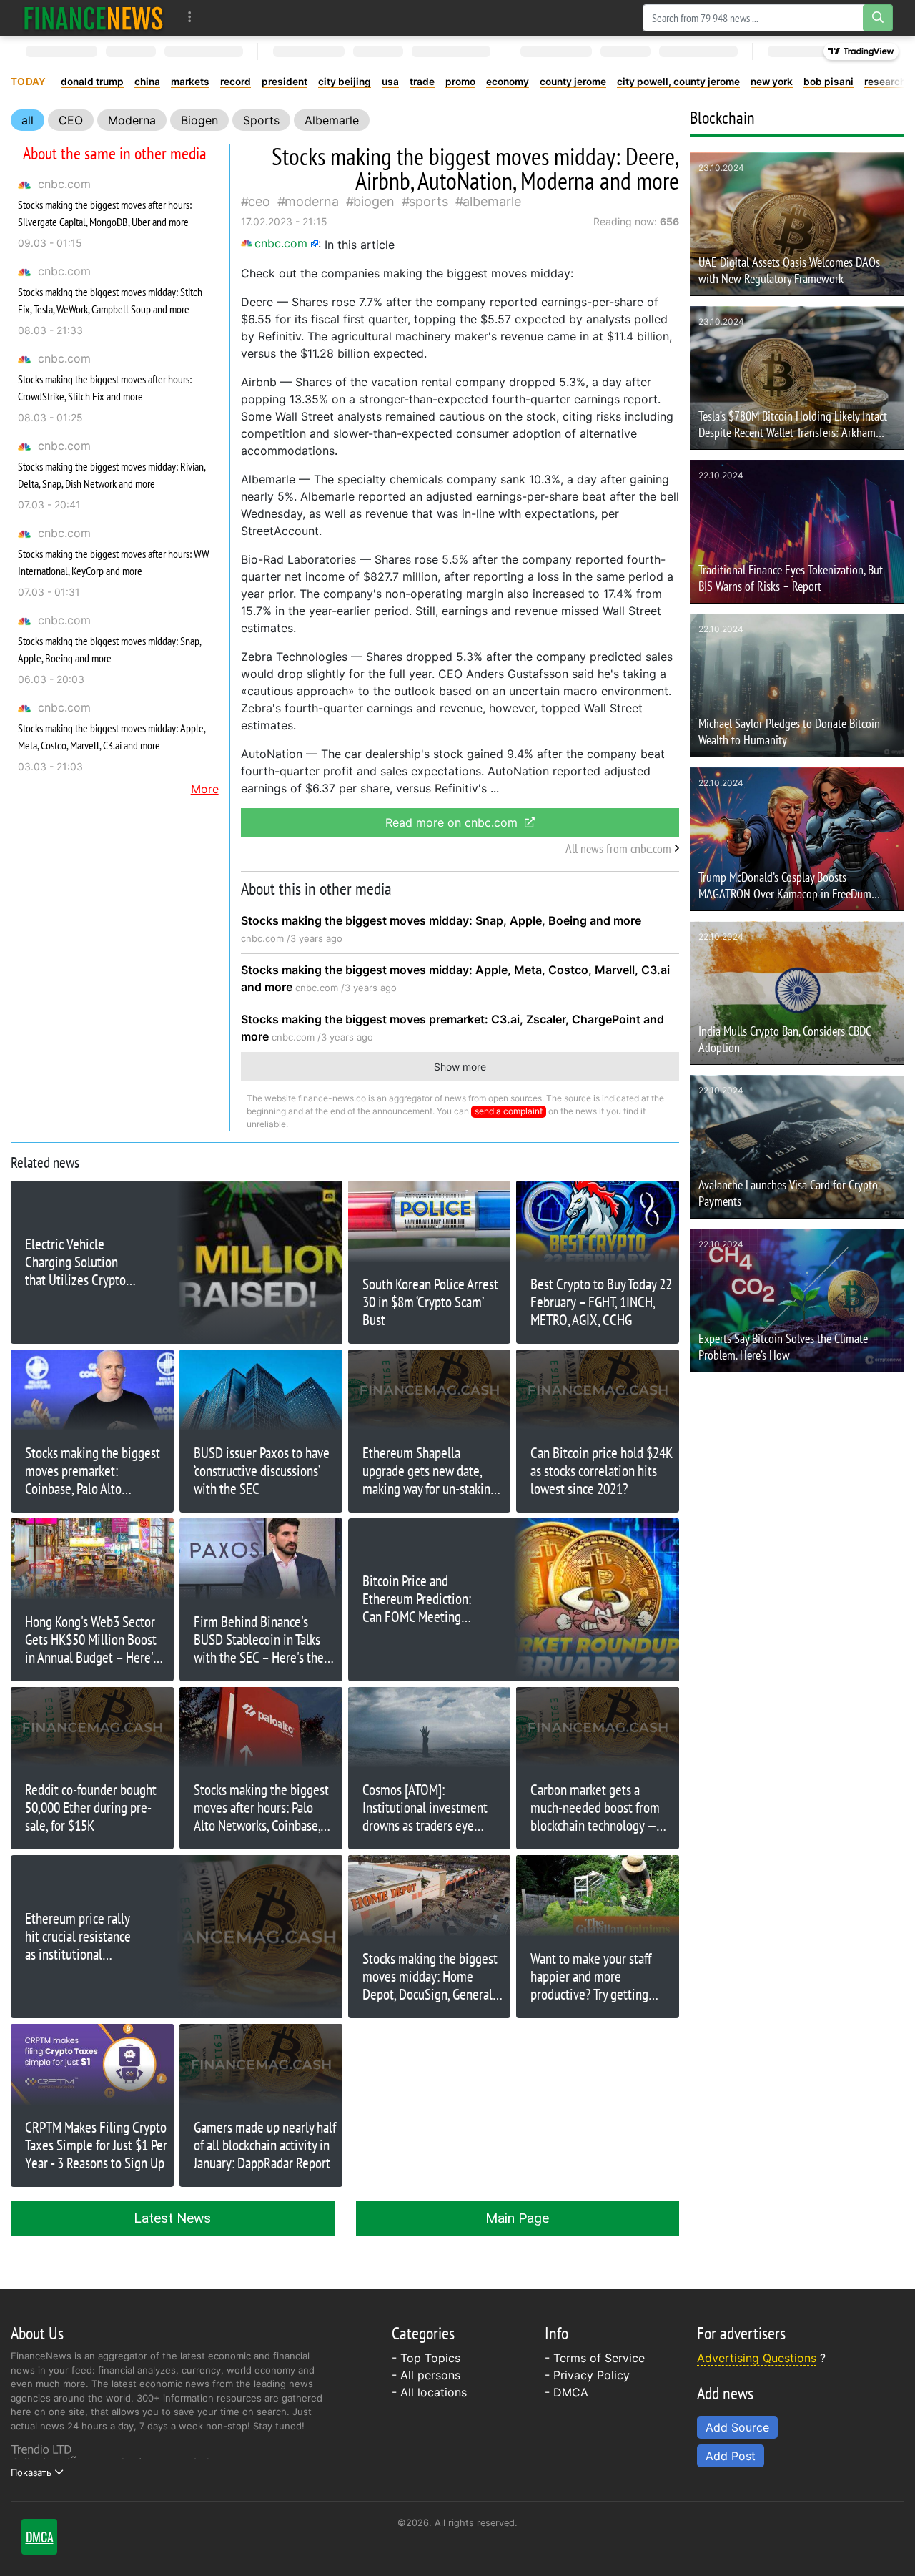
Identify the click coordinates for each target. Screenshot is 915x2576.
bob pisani (829, 82)
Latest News (172, 2218)
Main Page (517, 2218)
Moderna (132, 120)
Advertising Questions (757, 2358)
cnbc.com (64, 184)
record (236, 82)
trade (422, 82)
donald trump (92, 82)
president (285, 82)
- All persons (426, 2375)
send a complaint (509, 1111)
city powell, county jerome (678, 82)
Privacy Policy (592, 2375)
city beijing (345, 82)
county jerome (573, 82)
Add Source (737, 2427)
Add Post (731, 2456)
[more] (190, 18)
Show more (460, 1067)
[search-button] (878, 18)
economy (508, 82)
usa (390, 82)
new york (772, 82)
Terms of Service (599, 2358)
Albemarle (332, 120)
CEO (71, 120)
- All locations (429, 2392)
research (885, 82)
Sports (261, 120)
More (205, 789)
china (147, 82)
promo (460, 82)
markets (190, 82)
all (28, 120)
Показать (31, 2472)
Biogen (199, 120)
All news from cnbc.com (618, 849)
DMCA (571, 2392)
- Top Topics (426, 2358)
